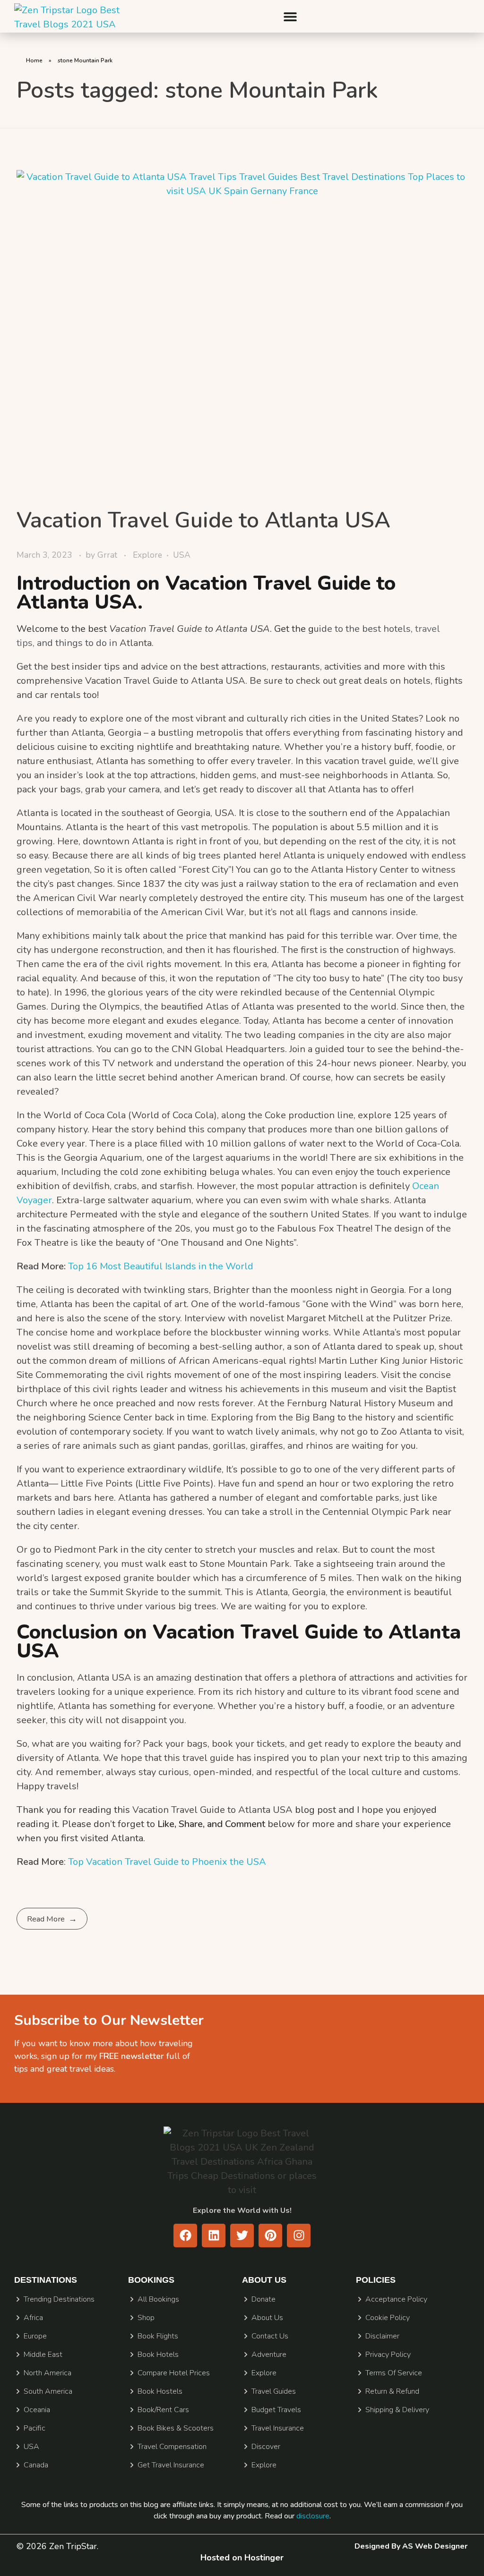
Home (34, 60)
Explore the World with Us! (242, 2210)
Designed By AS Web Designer (411, 2546)
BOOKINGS (151, 2280)
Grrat (108, 555)
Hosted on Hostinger (242, 2558)
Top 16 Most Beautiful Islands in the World (161, 1266)
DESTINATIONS (46, 2280)
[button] (290, 16)
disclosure (313, 2516)
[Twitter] (242, 2236)
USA (182, 555)
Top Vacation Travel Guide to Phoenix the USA (167, 1862)
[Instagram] (299, 2236)
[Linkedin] (214, 2236)
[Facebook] (185, 2236)
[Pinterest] (270, 2236)
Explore (147, 555)
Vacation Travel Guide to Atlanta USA (203, 520)
